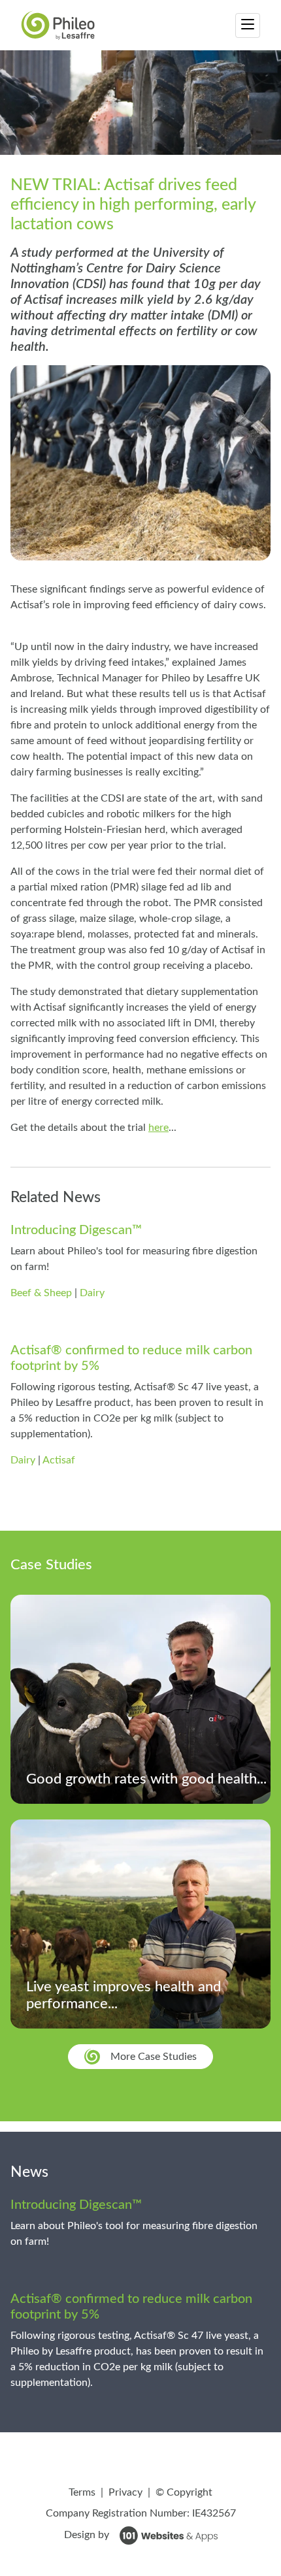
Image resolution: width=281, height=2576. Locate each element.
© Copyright (184, 2492)
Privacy (125, 2492)
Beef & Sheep (41, 1293)
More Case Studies (154, 2057)
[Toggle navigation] (248, 25)
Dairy (92, 1293)
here (158, 1128)
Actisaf (59, 1460)
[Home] (58, 25)
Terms (82, 2492)
